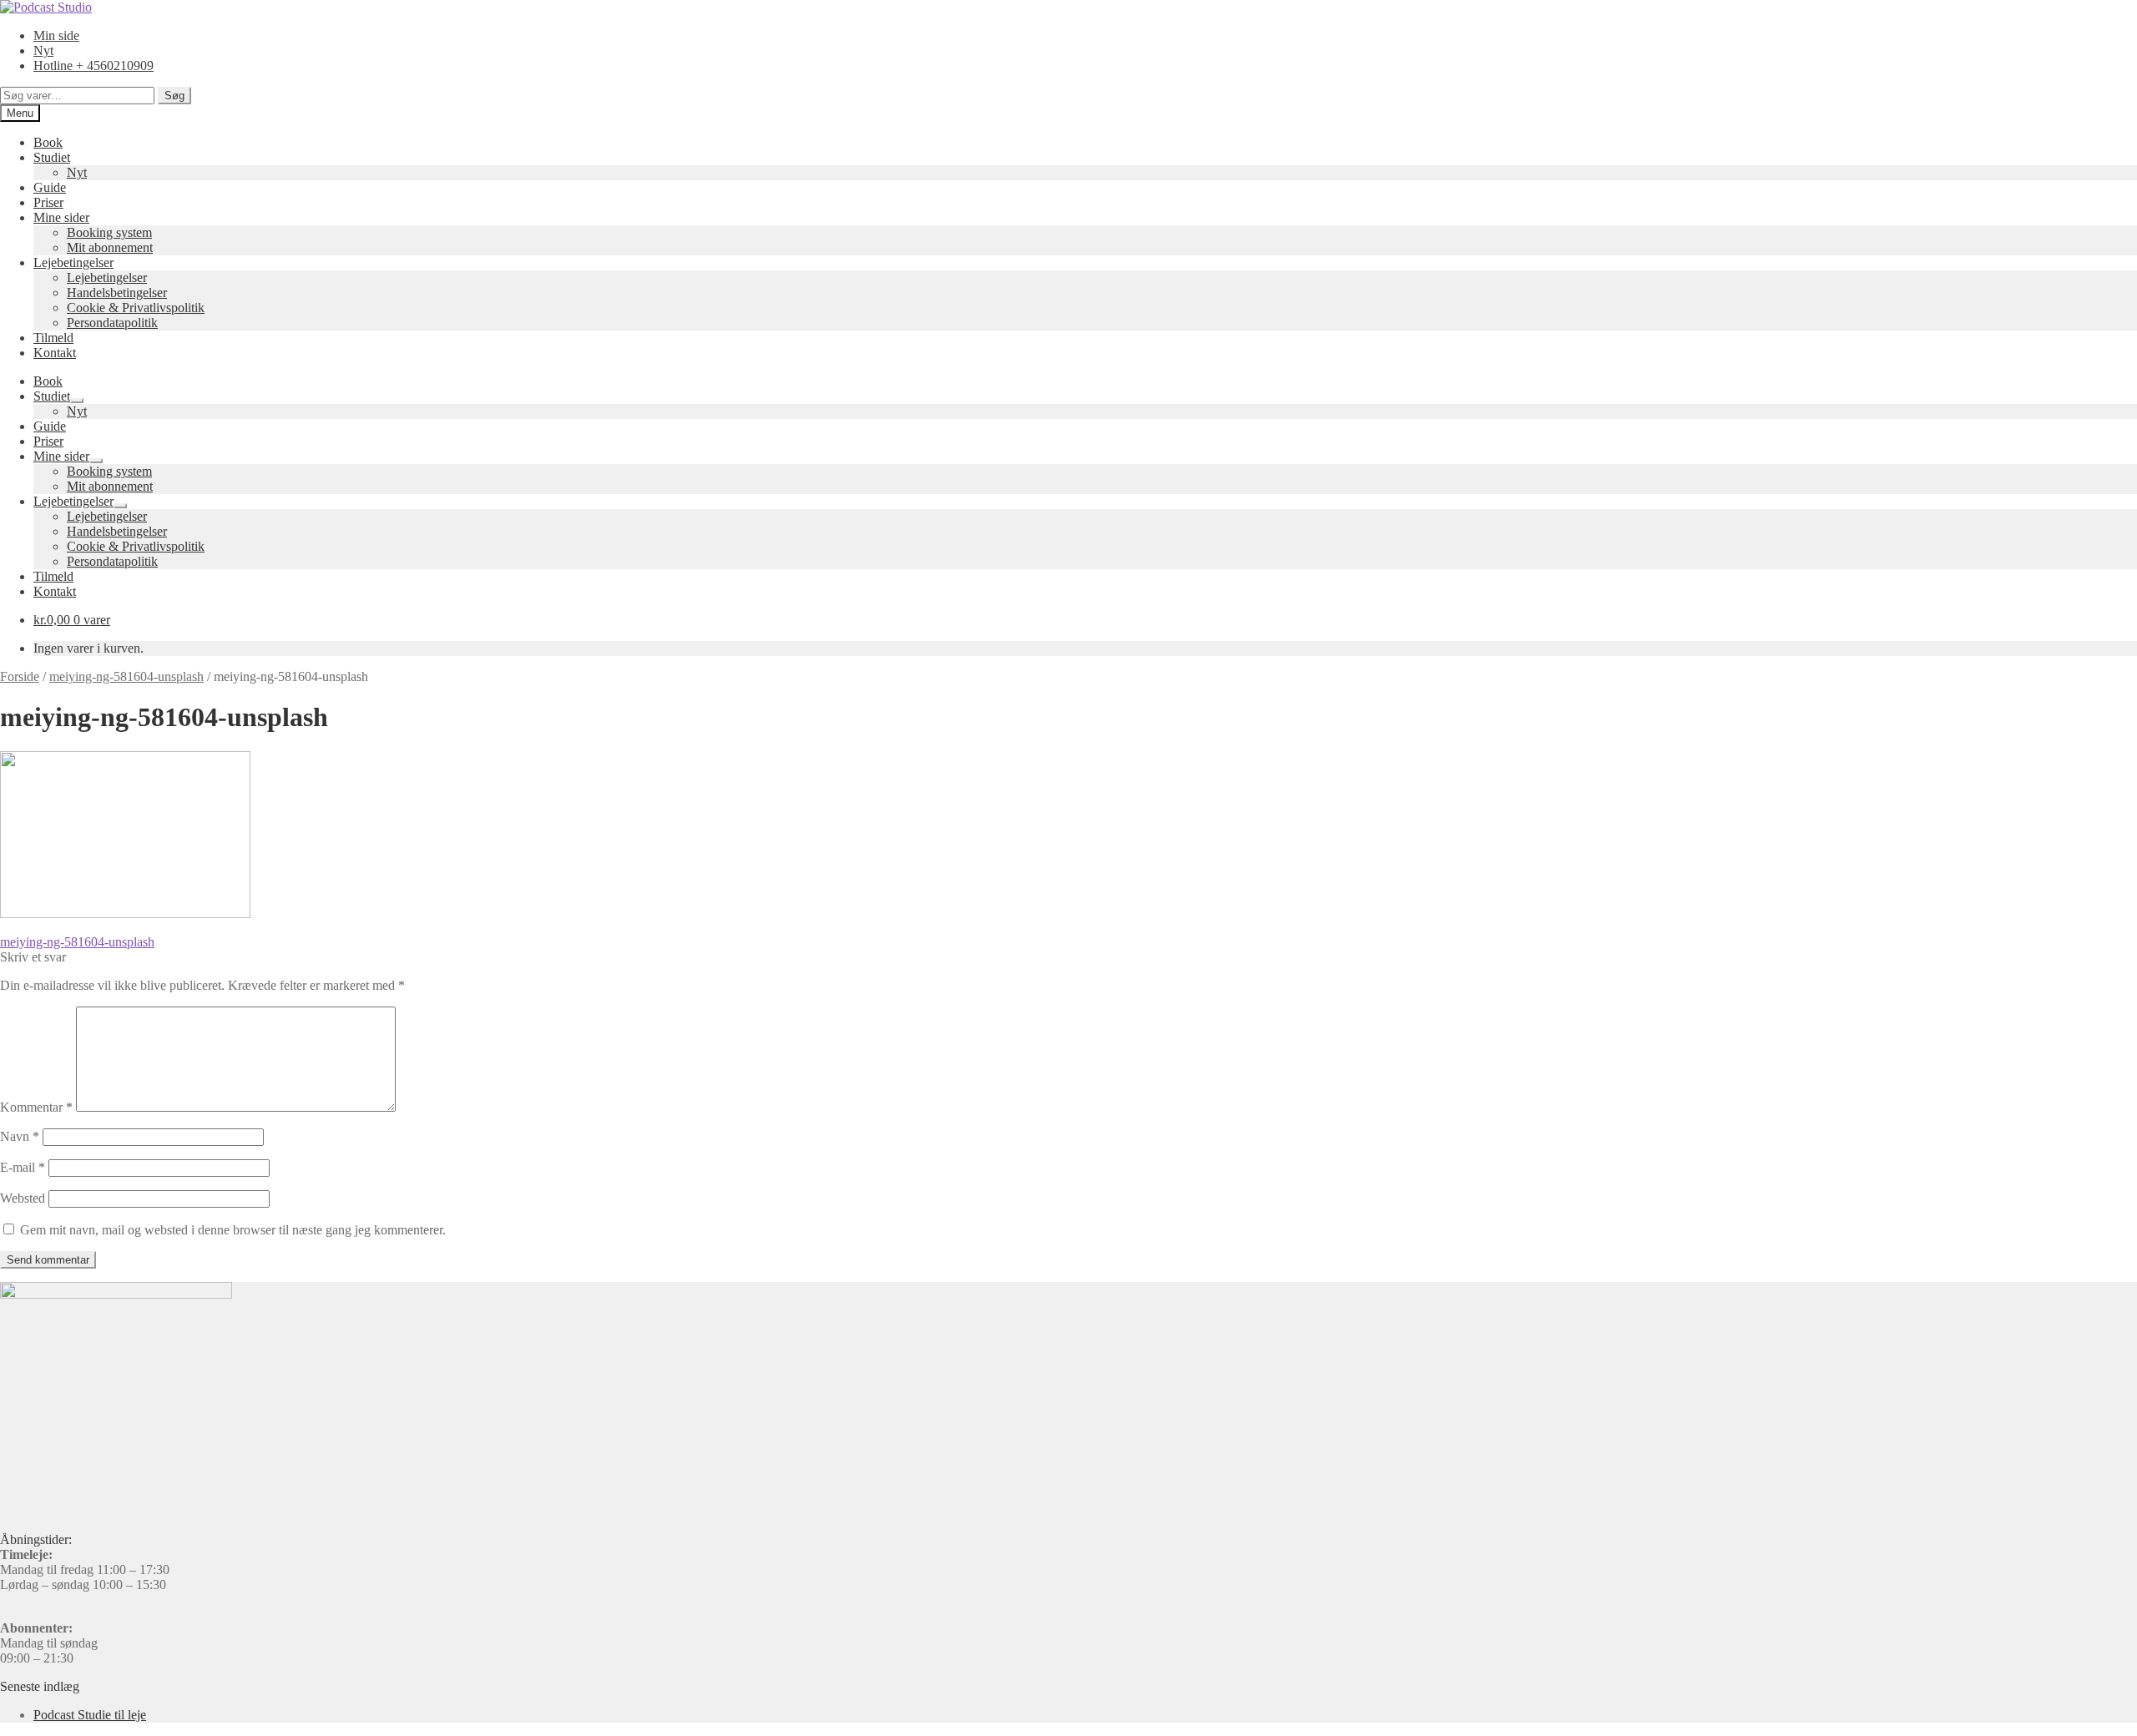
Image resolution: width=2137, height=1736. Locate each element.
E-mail (23, 1167)
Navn (20, 1136)
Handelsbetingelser (117, 293)
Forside (20, 676)
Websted (23, 1198)
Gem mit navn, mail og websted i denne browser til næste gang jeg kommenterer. (233, 1230)
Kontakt (55, 353)
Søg (174, 96)
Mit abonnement (110, 247)
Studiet (52, 157)
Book (48, 142)
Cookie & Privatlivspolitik (136, 308)
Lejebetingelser (73, 262)
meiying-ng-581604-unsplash (126, 676)
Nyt (43, 50)
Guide (50, 187)
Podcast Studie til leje (90, 1715)
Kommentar (36, 1107)
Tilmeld (53, 338)
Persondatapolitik (112, 323)
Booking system (109, 232)
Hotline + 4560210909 (93, 66)
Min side (56, 35)
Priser (48, 202)
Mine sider (61, 217)
